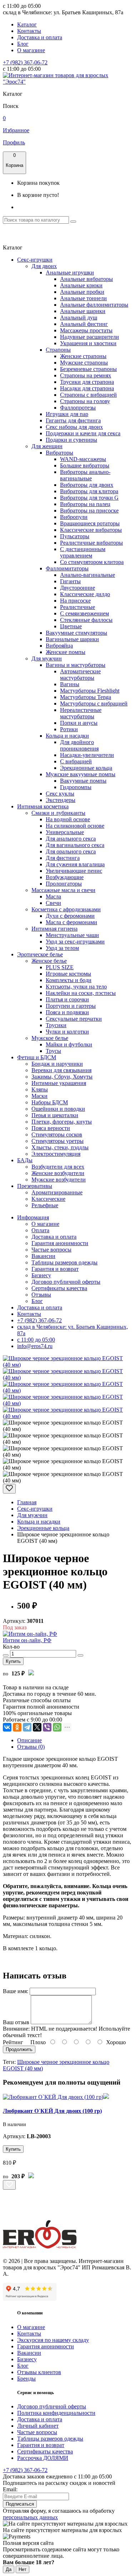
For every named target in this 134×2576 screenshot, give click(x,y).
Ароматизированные (57, 1192)
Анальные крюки (81, 285)
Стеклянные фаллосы (86, 620)
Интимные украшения (59, 1083)
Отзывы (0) (31, 1747)
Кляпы (40, 1089)
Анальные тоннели (83, 298)
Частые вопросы (51, 1250)
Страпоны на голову (85, 401)
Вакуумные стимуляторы (76, 633)
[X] (37, 1727)
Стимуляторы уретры (58, 1141)
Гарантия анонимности (60, 1243)
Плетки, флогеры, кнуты (62, 1122)
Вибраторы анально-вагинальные (85, 475)
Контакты (29, 31)
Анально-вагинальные (88, 575)
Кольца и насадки (67, 736)
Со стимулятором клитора (92, 562)
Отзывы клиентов (39, 2372)
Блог (23, 44)
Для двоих (44, 266)
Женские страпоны (83, 356)
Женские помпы (66, 652)
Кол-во (11, 1647)
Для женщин (47, 446)
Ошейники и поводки (58, 1109)
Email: (10, 2489)
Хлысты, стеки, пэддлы (60, 1147)
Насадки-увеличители (87, 755)
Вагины (70, 684)
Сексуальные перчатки (74, 1019)
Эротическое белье (40, 954)
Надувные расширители (90, 337)
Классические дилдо (85, 594)
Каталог (27, 24)
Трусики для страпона (87, 382)
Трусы (53, 1051)
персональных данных (30, 2517)
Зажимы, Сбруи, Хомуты (62, 1077)
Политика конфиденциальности (56, 2413)
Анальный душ (79, 318)
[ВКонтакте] (7, 1727)
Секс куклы (60, 794)
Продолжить (19, 2049)
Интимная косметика (43, 806)
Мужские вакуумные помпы (81, 774)
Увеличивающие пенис (74, 871)
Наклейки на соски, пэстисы (81, 993)
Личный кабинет (38, 2426)
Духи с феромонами (70, 916)
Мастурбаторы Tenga (86, 697)
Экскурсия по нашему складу (53, 2340)
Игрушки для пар (67, 414)
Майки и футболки (69, 1044)
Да (9, 2569)
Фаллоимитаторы (67, 568)
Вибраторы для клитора (89, 491)
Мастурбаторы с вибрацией (94, 704)
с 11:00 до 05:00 (36, 1340)
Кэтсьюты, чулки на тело (76, 987)
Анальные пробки (82, 292)
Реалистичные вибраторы (91, 543)
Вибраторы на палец (85, 504)
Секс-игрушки (35, 260)
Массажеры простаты (86, 330)
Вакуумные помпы (83, 781)
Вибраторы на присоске (89, 511)
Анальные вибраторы (86, 279)
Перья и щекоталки (55, 1115)
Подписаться (20, 2504)
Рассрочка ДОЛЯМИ (43, 2458)
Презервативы (35, 1186)
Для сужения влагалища (75, 864)
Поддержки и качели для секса (83, 433)
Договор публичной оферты (66, 1282)
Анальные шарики (83, 311)
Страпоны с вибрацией (88, 395)
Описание (29, 1740)
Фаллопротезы (78, 408)
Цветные (71, 626)
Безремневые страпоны (88, 369)
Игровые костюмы (68, 974)
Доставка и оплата (40, 37)
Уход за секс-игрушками (75, 942)
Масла (53, 896)
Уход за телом (62, 948)
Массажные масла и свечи (63, 890)
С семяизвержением (85, 613)
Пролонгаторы (64, 884)
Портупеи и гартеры (71, 1006)
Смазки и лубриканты (58, 813)
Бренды (26, 2379)
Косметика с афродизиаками (66, 909)
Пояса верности (51, 1128)
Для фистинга (63, 858)
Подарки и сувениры (71, 440)
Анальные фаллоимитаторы (94, 305)
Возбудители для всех (58, 1167)
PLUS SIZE (60, 967)
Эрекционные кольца (86, 768)
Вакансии (43, 1256)
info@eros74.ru (35, 1346)
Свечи (53, 903)
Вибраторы (59, 453)
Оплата (40, 1230)
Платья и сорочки (67, 999)
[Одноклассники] (17, 1727)
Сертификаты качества (59, 1288)
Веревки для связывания (61, 1070)
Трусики (56, 1025)
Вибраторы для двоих (87, 485)
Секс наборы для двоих (74, 427)
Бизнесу (41, 1275)
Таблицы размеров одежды (64, 1262)
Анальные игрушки (70, 273)
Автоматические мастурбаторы (80, 675)
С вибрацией (76, 761)
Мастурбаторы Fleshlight (90, 691)
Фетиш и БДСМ (37, 1057)
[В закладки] (9, 1489)
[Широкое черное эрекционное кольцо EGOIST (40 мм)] (67, 1365)
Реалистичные (78, 607)
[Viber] (47, 1727)
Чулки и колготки (67, 1032)
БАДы (25, 1160)
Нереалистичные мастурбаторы (81, 713)
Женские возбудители (58, 1173)
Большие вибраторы (85, 465)
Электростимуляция (56, 1154)
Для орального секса (71, 851)
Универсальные (65, 832)
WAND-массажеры (83, 459)
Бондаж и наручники (57, 1064)
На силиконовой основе (75, 826)
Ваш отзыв (16, 2022)
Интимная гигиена (54, 929)
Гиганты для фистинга (73, 420)
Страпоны (58, 350)
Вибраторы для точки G (89, 498)
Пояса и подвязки (67, 1012)
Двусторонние (78, 588)
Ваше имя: (16, 1991)
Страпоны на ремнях (86, 375)
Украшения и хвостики (88, 343)
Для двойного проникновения (79, 745)
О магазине (31, 50)
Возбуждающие (65, 877)
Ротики (69, 729)
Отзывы (41, 1295)
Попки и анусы (79, 723)
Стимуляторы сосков (57, 1135)
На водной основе (68, 819)
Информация (33, 1217)
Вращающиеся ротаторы (90, 523)
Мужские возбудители (59, 1180)
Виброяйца (59, 646)
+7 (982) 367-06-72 (25, 62)
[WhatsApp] (57, 1727)
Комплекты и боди (69, 980)
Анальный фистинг (84, 324)
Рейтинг (13, 2042)
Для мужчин (47, 658)
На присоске (75, 601)
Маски (39, 1096)
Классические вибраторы (91, 530)
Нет (23, 2569)
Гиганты (70, 581)
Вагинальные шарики (72, 639)
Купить (13, 1661)
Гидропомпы (76, 787)
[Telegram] (27, 1727)
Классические (48, 1199)
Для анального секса (71, 839)
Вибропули (74, 517)
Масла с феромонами (71, 922)
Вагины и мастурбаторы (76, 665)
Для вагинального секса (75, 845)
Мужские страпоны (84, 363)
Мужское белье (50, 1038)
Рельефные (45, 1205)
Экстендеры (61, 800)
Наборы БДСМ (50, 1102)
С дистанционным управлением (83, 552)
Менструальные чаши (72, 935)
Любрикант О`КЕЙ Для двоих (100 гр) (52, 2111)
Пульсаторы (75, 536)
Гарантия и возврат (55, 1269)
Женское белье (49, 961)
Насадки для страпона (87, 388)
